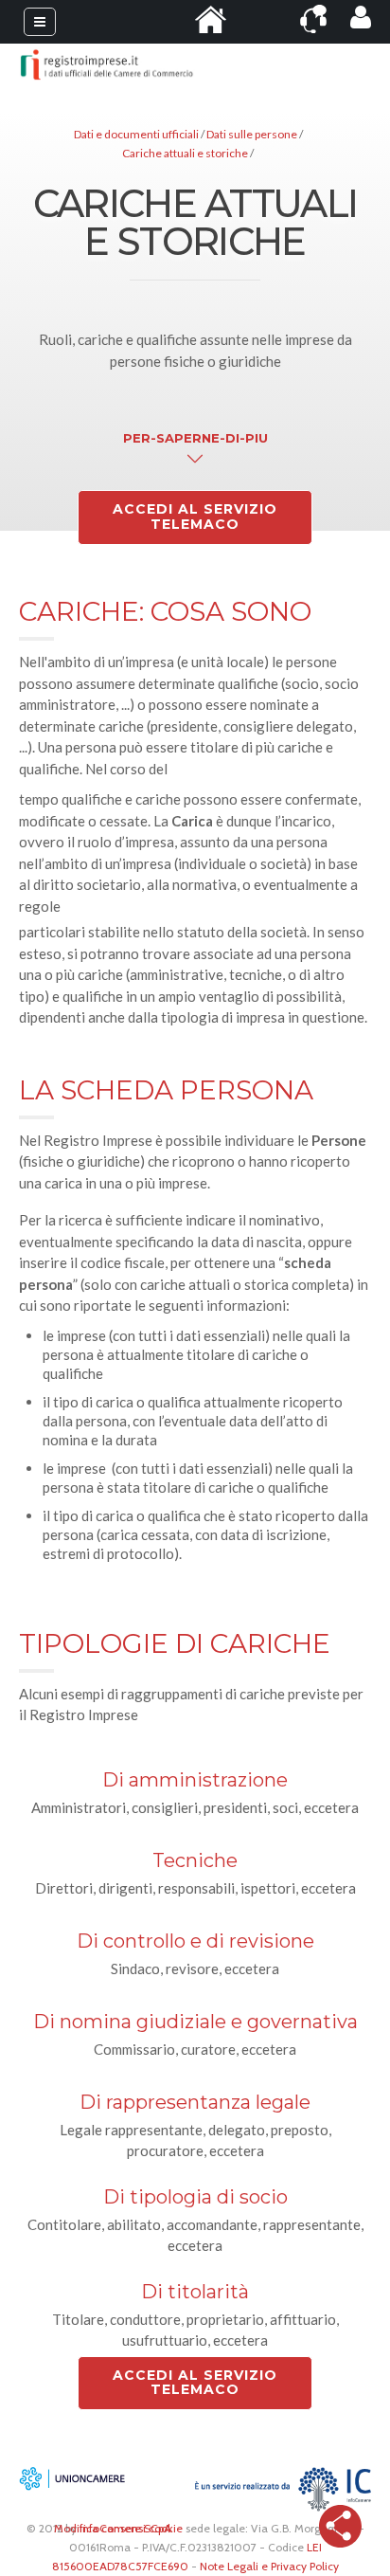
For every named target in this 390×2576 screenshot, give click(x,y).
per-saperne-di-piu (195, 438)
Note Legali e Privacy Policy (269, 2566)
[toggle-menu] (40, 22)
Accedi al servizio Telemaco (195, 517)
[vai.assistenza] (313, 19)
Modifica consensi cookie (118, 2528)
